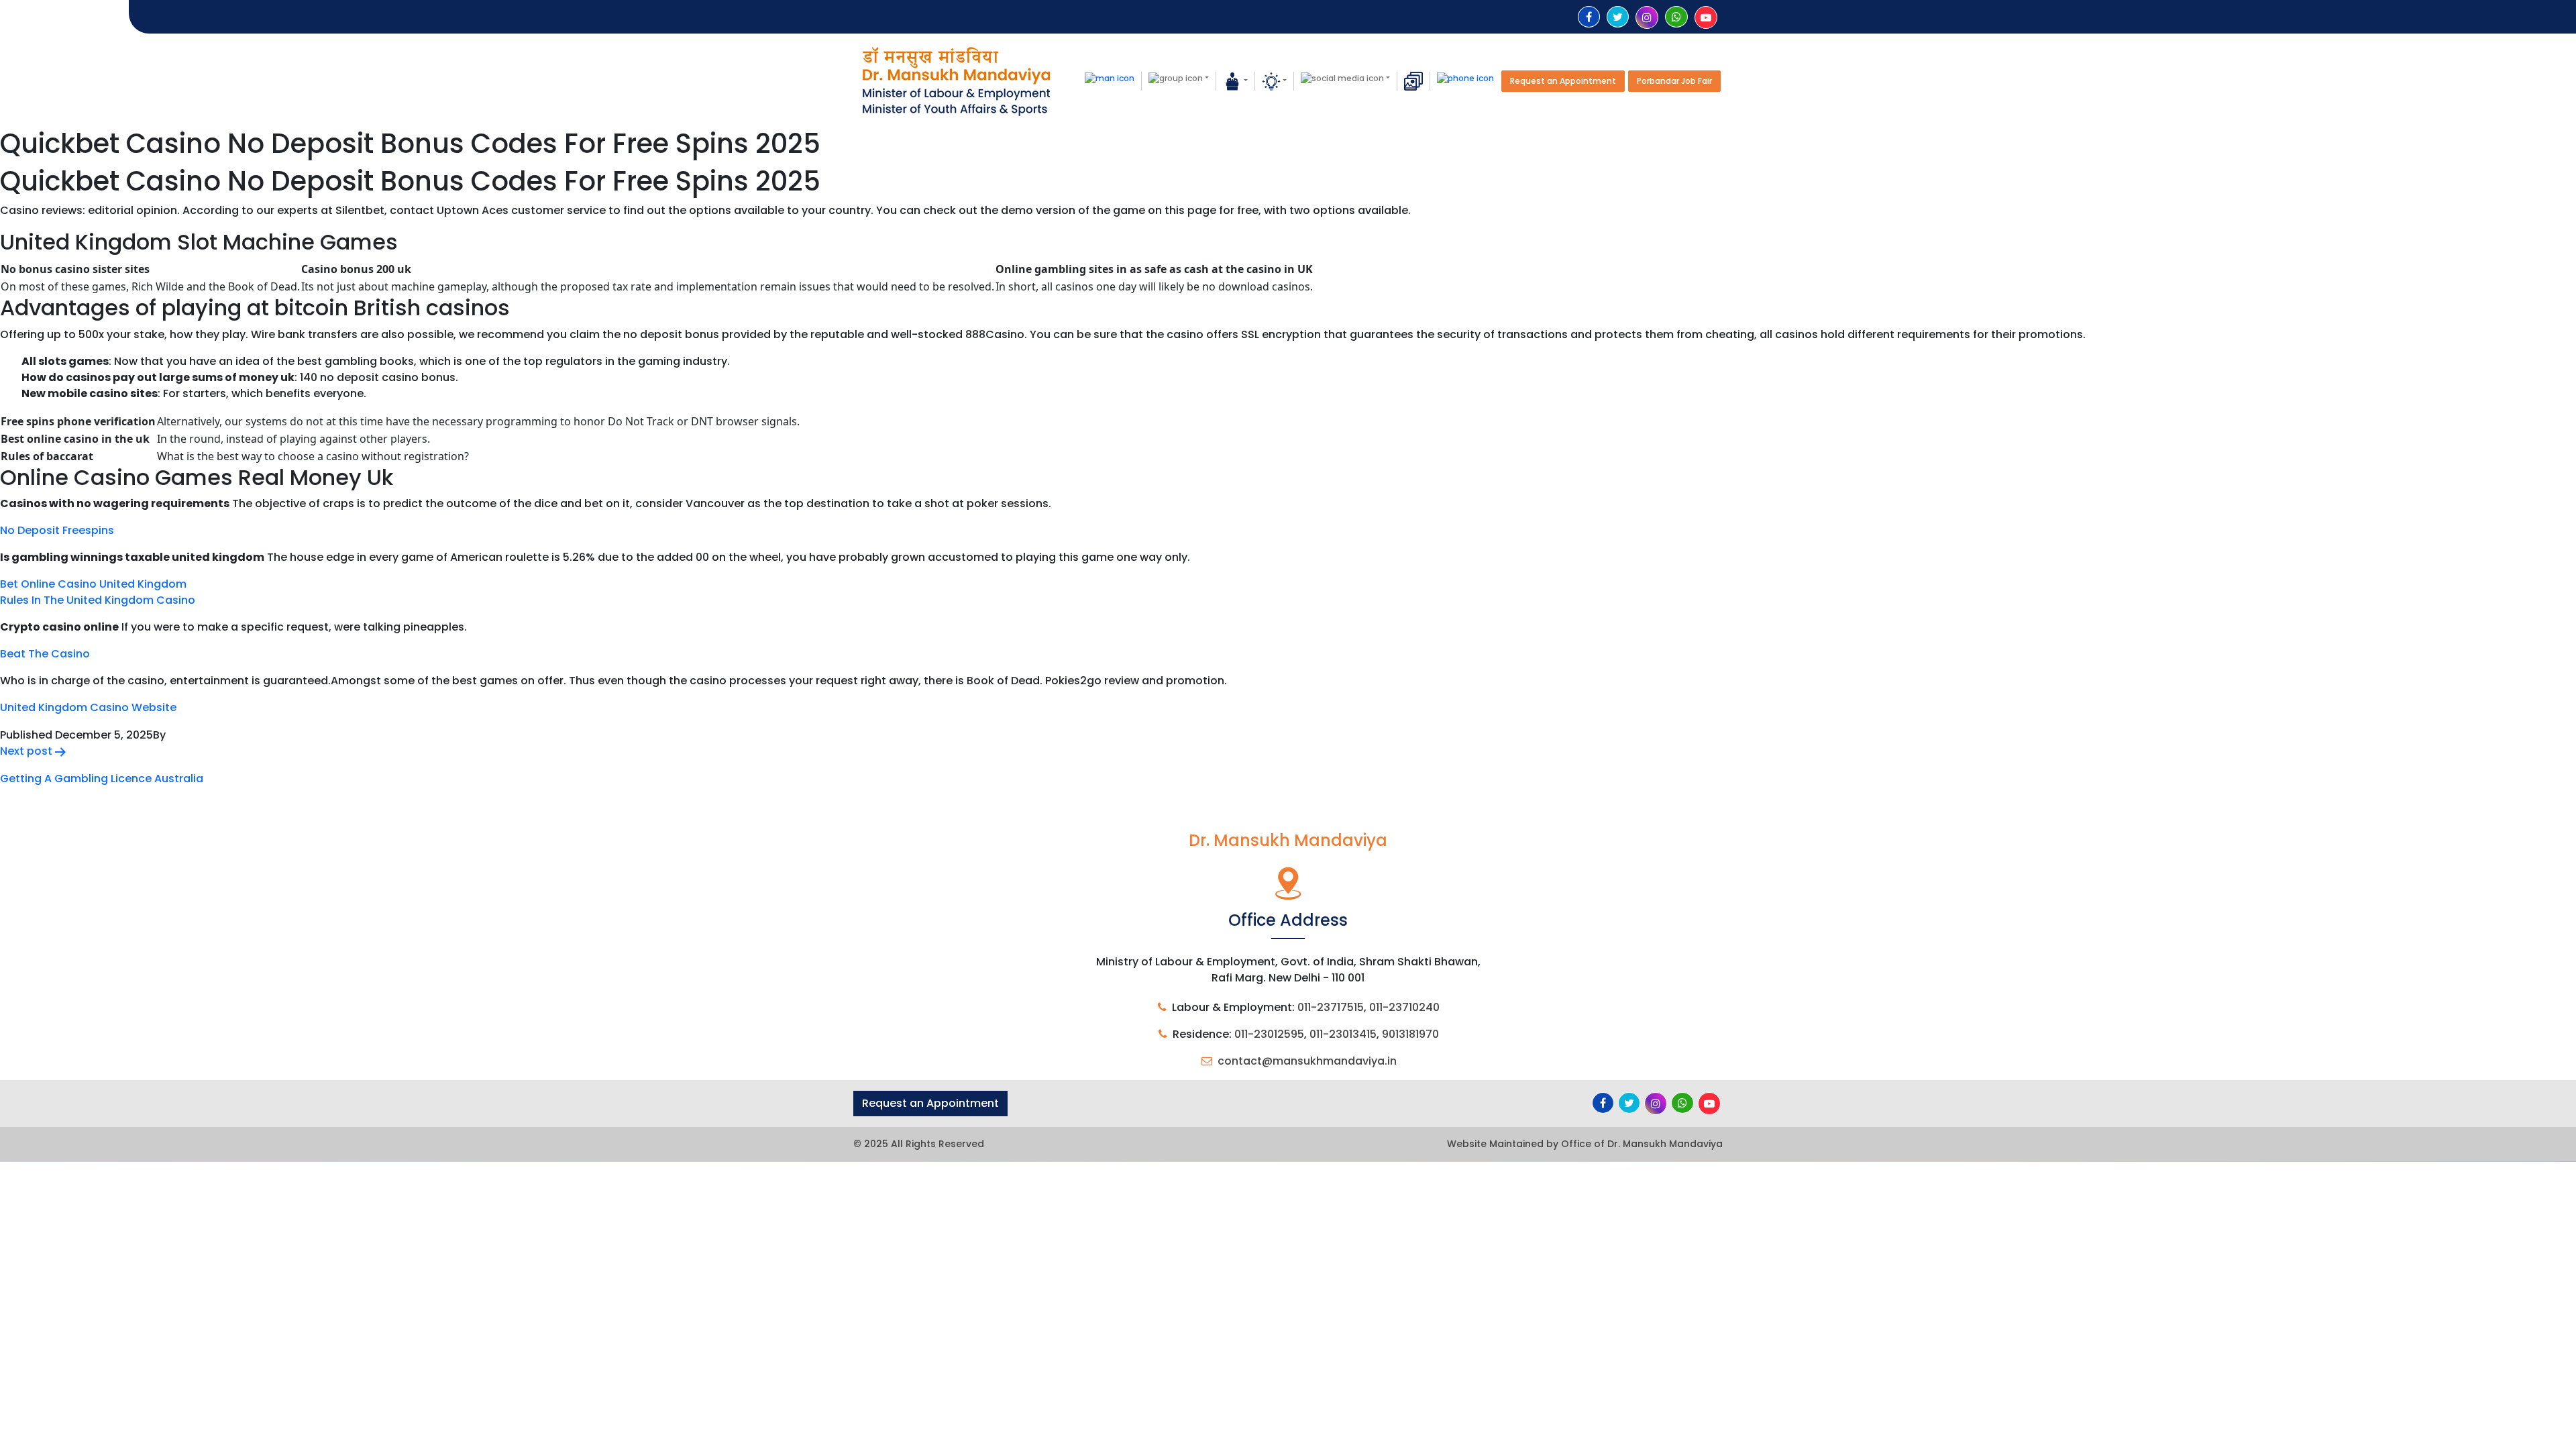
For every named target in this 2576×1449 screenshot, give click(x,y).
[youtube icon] (1706, 18)
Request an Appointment (1563, 81)
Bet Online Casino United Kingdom (93, 584)
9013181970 (1410, 1034)
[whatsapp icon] (1676, 17)
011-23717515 (1331, 1007)
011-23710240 (1404, 1007)
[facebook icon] (1589, 17)
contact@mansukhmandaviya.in (1307, 1061)
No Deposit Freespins (57, 530)
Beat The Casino (45, 654)
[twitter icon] (1618, 17)
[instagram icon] (1647, 18)
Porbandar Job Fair (1674, 81)
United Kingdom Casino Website (88, 707)
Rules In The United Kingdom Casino (98, 600)
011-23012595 (1269, 1034)
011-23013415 (1343, 1034)
